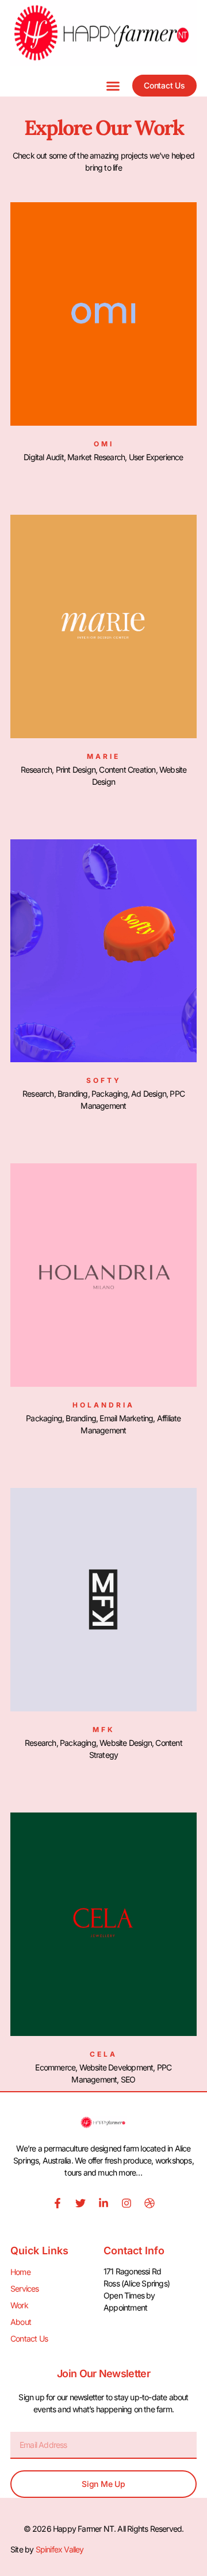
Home (20, 2272)
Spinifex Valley (60, 2549)
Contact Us (29, 2338)
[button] (113, 86)
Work (19, 2305)
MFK (104, 1729)
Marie (103, 756)
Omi (104, 444)
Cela (103, 2054)
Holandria (103, 1405)
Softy (104, 1080)
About (21, 2322)
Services (25, 2288)
